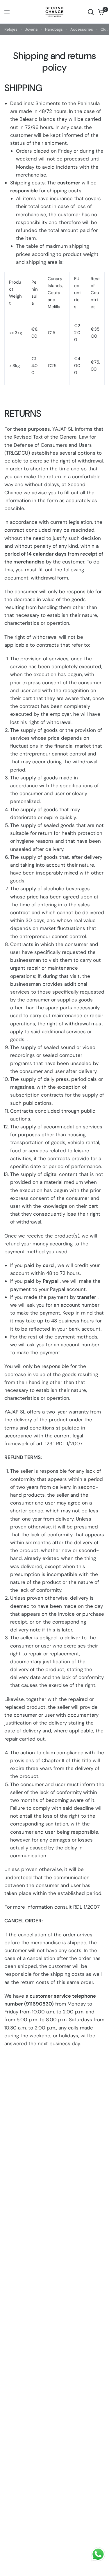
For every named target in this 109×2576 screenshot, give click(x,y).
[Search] (91, 12)
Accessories (82, 29)
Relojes (11, 29)
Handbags (54, 29)
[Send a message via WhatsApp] (98, 2554)
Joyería (31, 29)
